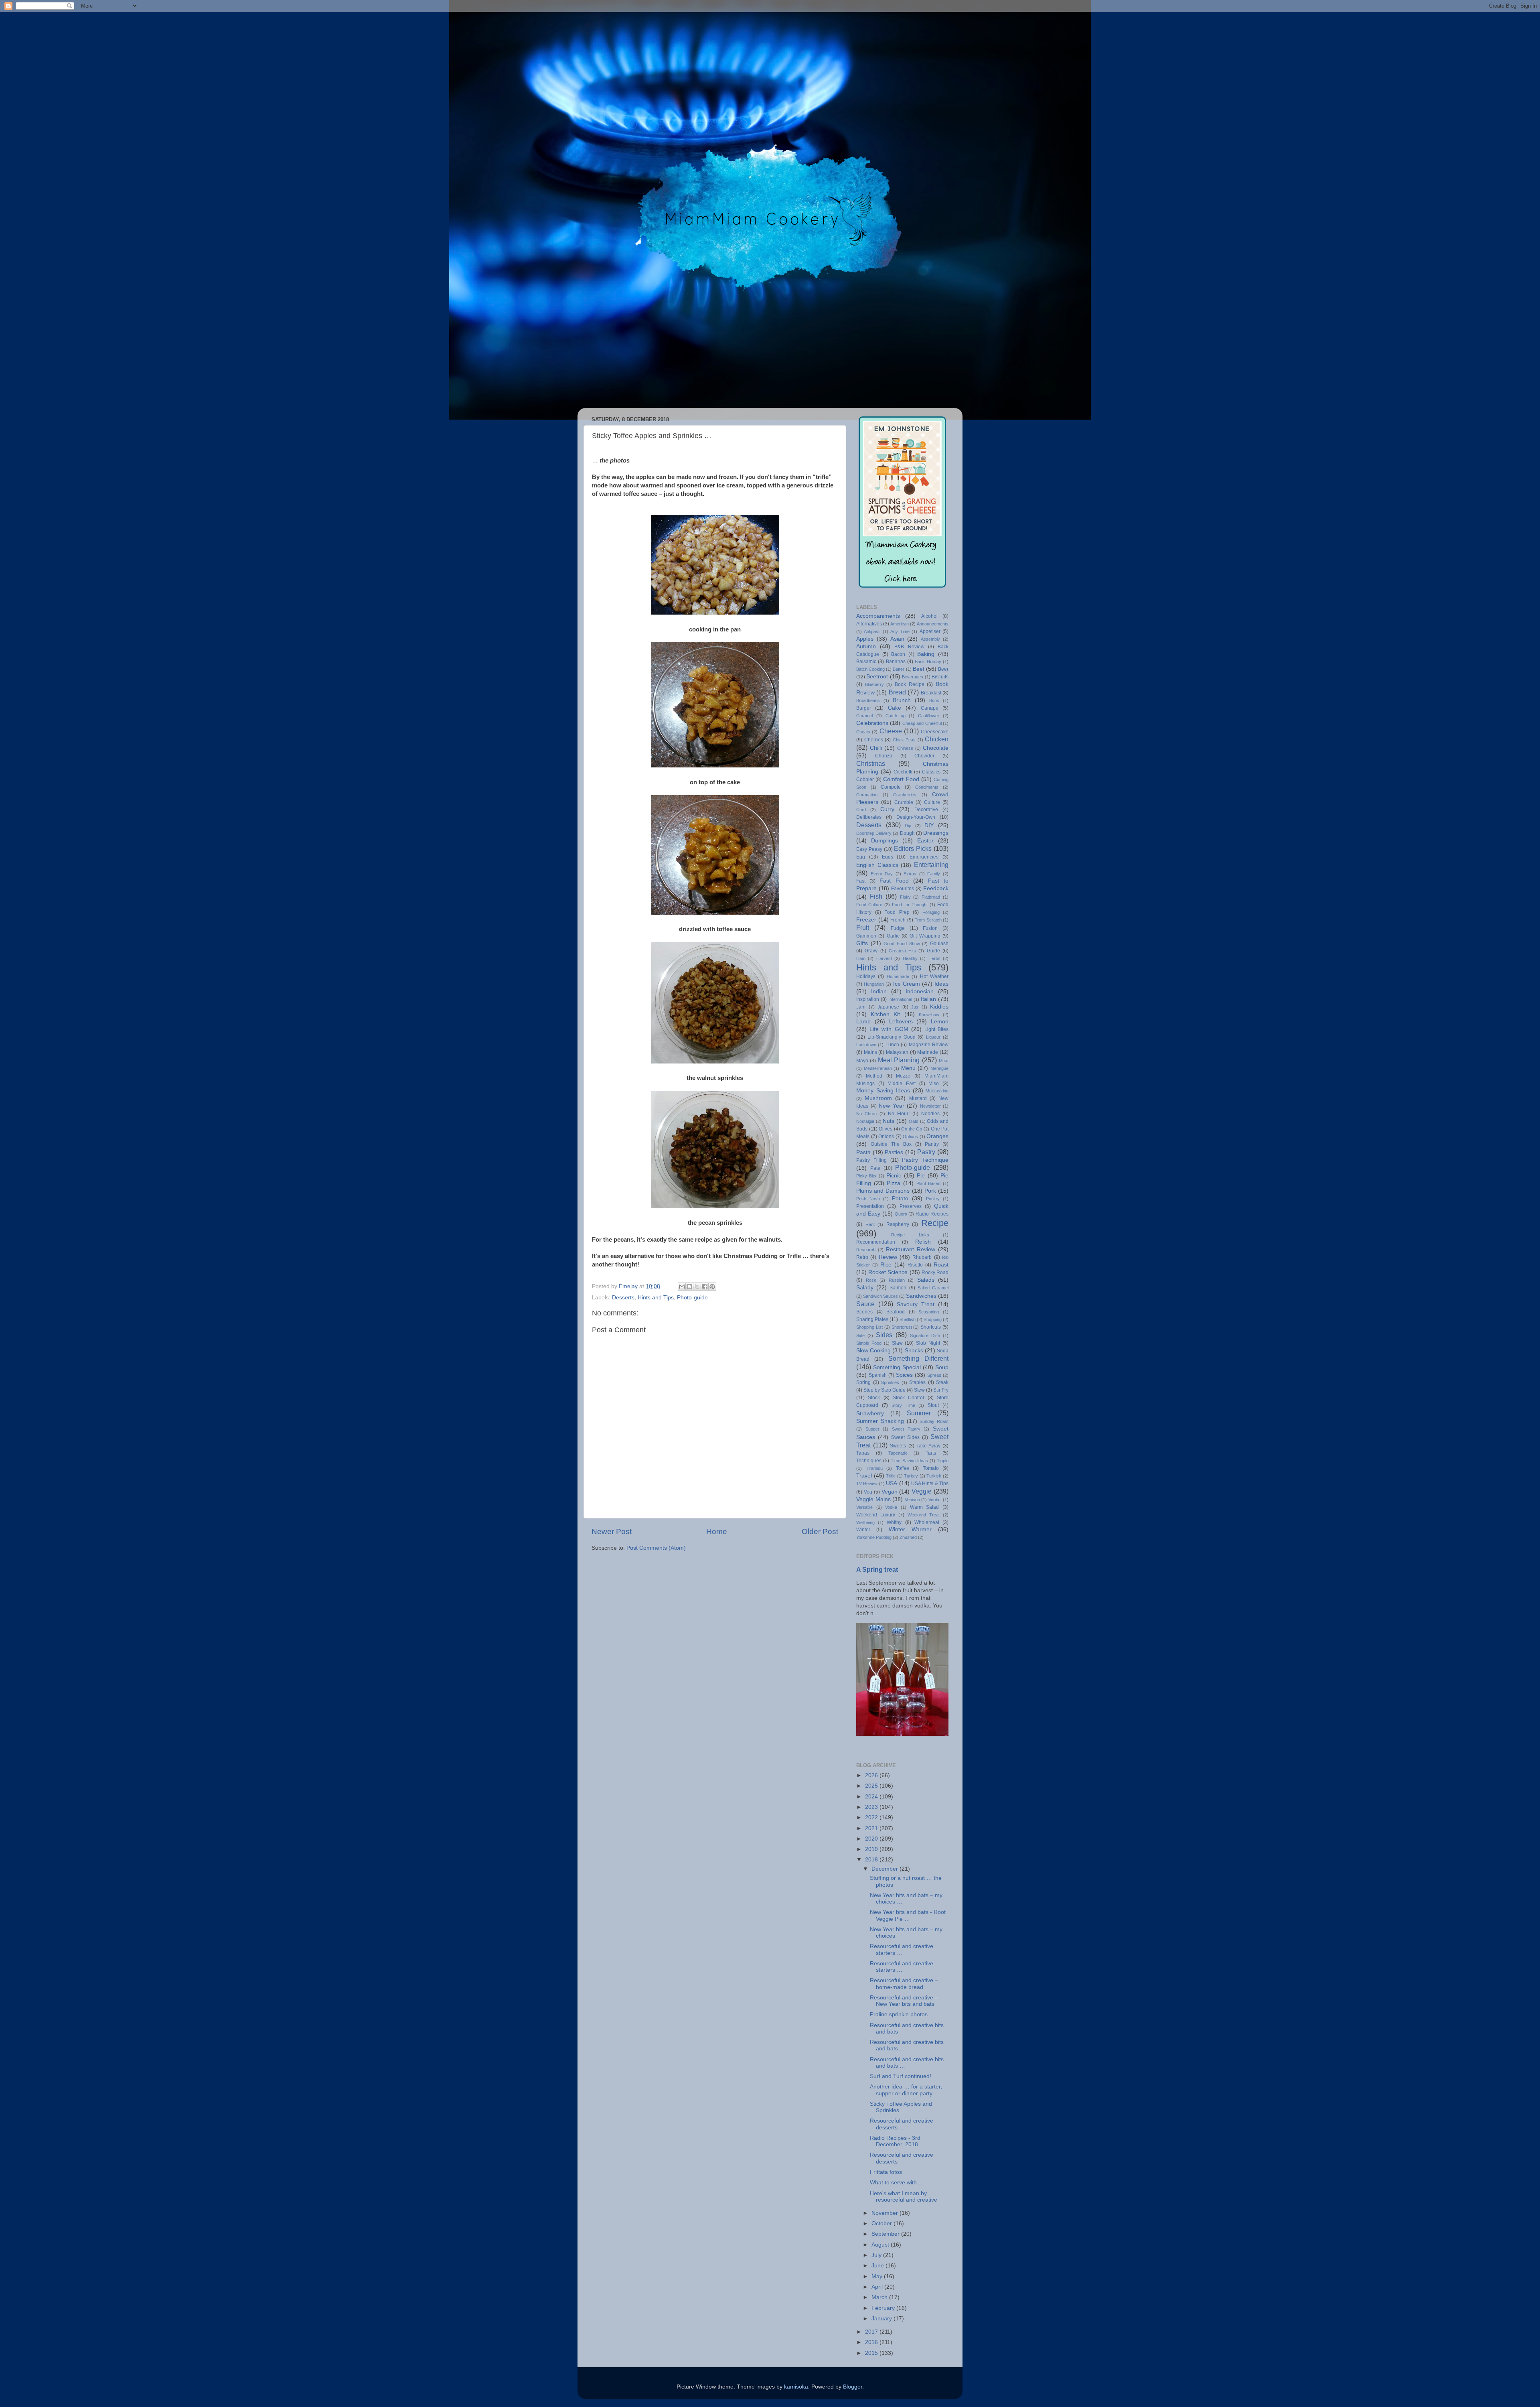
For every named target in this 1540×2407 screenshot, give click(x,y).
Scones (864, 1312)
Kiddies (939, 1007)
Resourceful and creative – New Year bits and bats (904, 2001)
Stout (933, 1405)
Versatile (864, 1507)
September (886, 2234)
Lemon (940, 1022)
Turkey (911, 1476)
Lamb (863, 1022)
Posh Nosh (868, 1199)
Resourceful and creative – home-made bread (904, 1984)
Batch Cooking (870, 669)
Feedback (936, 888)
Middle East (902, 1084)
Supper (872, 1429)
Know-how (929, 1015)
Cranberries (905, 795)
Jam (861, 1007)
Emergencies (924, 857)
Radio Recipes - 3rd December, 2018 (895, 2141)
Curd (861, 810)
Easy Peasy (869, 849)
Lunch (892, 1045)
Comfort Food (901, 779)
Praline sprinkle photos (899, 2014)
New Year (892, 1106)
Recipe (935, 1223)
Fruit (863, 927)
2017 (872, 2332)
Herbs (934, 958)
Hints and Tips (656, 1298)
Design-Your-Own (916, 817)
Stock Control (908, 1398)
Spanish (878, 1375)
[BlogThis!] (689, 1287)
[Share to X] (697, 1287)
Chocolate (936, 748)
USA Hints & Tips (930, 1484)
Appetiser (930, 631)
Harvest (884, 958)
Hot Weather (934, 976)
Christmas (871, 763)
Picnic (894, 1176)
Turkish (934, 1476)
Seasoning (929, 1312)
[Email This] (682, 1287)
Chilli (876, 748)
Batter (899, 669)
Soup (942, 1367)
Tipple (943, 1461)
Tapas (863, 1453)
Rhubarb (922, 1257)
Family (934, 874)
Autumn (866, 646)
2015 (872, 2353)
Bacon (898, 654)
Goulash (939, 944)
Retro (862, 1257)
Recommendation (876, 1242)
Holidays (866, 976)
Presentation (870, 1206)
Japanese (888, 1007)
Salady (865, 1288)
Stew (919, 1390)
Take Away (928, 1446)
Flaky (905, 897)
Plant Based (929, 1183)
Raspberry (898, 1224)
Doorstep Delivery (874, 833)
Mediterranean (878, 1068)
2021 (872, 1828)
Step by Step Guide (884, 1390)
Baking (926, 654)
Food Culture (869, 905)
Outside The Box (891, 1144)
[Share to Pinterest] (712, 1287)
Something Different (918, 1358)
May (878, 2276)
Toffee (903, 1468)
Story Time (903, 1405)
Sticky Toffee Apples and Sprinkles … (901, 2107)
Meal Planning (899, 1060)
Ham (861, 958)
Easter (925, 841)
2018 (872, 1860)
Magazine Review (929, 1045)
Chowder (924, 756)
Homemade (898, 976)
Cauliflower (929, 716)
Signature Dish (925, 1335)
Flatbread (931, 897)
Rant (870, 1224)
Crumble (904, 802)
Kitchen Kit (885, 1014)
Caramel (864, 716)
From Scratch (928, 920)
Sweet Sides (905, 1437)
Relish (923, 1242)
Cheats (863, 732)
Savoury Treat (916, 1304)
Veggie (922, 1491)
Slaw (897, 1343)
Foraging (931, 912)
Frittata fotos (886, 2172)
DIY (929, 825)
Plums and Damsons (883, 1191)
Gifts (862, 943)
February (884, 2308)
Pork (930, 1191)
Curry (887, 809)
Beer (943, 669)
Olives (885, 1129)
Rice (886, 1265)
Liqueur (933, 1037)
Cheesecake (935, 732)
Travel (864, 1476)
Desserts (623, 1298)
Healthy (910, 958)
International (900, 999)
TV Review (867, 1484)
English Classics (877, 865)
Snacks (914, 1351)
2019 (872, 1849)
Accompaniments (878, 616)
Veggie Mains (873, 1499)
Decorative (926, 810)
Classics (931, 772)
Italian (928, 999)
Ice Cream (907, 984)
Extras (910, 874)
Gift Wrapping (925, 936)
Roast (941, 1265)
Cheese (891, 731)
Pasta (863, 1152)
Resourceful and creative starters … (902, 1949)
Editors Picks (913, 848)
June (878, 2266)
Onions (886, 1137)
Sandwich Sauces (880, 1296)
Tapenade (898, 1453)
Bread (897, 692)
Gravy (871, 951)
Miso (934, 1084)
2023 (872, 1807)
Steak (942, 1382)
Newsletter (930, 1106)
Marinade (928, 1052)
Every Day (882, 874)
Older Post (820, 1531)
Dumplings (884, 841)
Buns (934, 700)
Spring (863, 1382)
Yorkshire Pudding (874, 1537)
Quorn (901, 1214)
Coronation (867, 795)
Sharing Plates (872, 1319)
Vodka (891, 1507)
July (877, 2255)
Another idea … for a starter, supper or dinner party (906, 2090)
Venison (912, 1500)
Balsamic (866, 662)
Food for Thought (910, 905)
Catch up (896, 716)
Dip (908, 826)
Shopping (933, 1319)
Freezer (866, 920)
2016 (872, 2342)
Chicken (937, 739)
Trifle (891, 1476)
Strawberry (870, 1414)
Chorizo (884, 756)
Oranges (937, 1136)
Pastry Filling (871, 1160)
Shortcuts (931, 1327)
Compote (891, 787)
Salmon (898, 1288)
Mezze (903, 1076)
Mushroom (878, 1098)
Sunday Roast (934, 1421)
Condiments (927, 787)
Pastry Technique (925, 1160)
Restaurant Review (911, 1249)
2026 (872, 1775)
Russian (897, 1280)
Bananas (896, 662)
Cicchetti (903, 772)
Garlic (893, 936)
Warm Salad (925, 1507)
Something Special (897, 1367)
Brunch (902, 700)
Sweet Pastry (906, 1429)
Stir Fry (941, 1390)
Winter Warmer (910, 1529)
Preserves (911, 1206)
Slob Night (928, 1343)
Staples (917, 1382)
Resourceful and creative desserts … (902, 2124)
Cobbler (865, 779)
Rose (871, 1280)
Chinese (905, 748)
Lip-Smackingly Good (892, 1037)
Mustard (918, 1098)
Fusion (930, 928)
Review (888, 1257)
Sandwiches (921, 1296)
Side (860, 1335)
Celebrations (872, 723)
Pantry (932, 1144)
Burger (864, 708)
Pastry (926, 1152)
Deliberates (869, 817)
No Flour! (899, 1114)
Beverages (913, 677)
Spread (934, 1375)
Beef (919, 669)
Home (717, 1531)
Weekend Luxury (876, 1515)
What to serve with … (897, 2183)
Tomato (931, 1468)
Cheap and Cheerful (922, 723)
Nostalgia (865, 1121)
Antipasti (872, 631)
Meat (944, 1061)
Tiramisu (874, 1468)
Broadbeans (868, 700)
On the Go (912, 1129)
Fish (876, 896)
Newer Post (612, 1531)
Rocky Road (935, 1273)
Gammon (866, 936)
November (885, 2213)
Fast (861, 881)
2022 (872, 1817)
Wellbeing (865, 1522)
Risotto (915, 1265)
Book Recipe (910, 684)
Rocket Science (888, 1272)
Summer (919, 1413)
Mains (870, 1052)
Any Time (900, 631)
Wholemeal (927, 1522)
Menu (908, 1068)
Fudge (898, 928)
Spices (904, 1375)
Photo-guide (692, 1298)
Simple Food (869, 1343)
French (898, 920)
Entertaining (931, 865)
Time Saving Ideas (909, 1461)
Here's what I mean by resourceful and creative (904, 2197)
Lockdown (866, 1045)
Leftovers (901, 1022)
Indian (879, 991)
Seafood (896, 1312)
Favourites (903, 889)
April (878, 2287)
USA (892, 1483)
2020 (872, 1839)
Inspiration (868, 999)
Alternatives (869, 624)
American (900, 624)
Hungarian (874, 984)
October (882, 2223)
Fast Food (894, 881)
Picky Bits (866, 1176)
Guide (933, 951)
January (882, 2319)
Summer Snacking (880, 1421)
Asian (897, 639)
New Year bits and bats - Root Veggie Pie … (908, 1915)
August (881, 2245)
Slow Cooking (873, 1351)
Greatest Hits (902, 951)
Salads (926, 1280)
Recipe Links (910, 1235)
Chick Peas (904, 740)
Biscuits (940, 677)
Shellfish (908, 1319)
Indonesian (920, 991)
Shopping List (869, 1327)
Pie (921, 1176)
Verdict (935, 1500)
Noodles (930, 1114)
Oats (914, 1121)
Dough (907, 833)
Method (874, 1076)
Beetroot (877, 677)
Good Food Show (902, 944)
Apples (865, 639)
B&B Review (909, 647)
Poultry (933, 1199)
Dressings (936, 833)
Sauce (865, 1304)
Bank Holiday (928, 662)
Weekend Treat (924, 1515)
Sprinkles (890, 1382)
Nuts (889, 1121)
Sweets (898, 1446)
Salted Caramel (933, 1288)
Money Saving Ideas (883, 1091)
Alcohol (929, 616)
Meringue (939, 1068)
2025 (872, 1786)
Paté (875, 1168)
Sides (884, 1335)
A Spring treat (877, 1570)
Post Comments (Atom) (656, 1548)
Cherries (874, 740)
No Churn (866, 1114)
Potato (900, 1198)
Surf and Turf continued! (901, 2076)
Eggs (888, 857)
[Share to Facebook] (705, 1287)
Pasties (894, 1152)
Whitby (894, 1522)
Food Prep (897, 912)
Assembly (930, 639)
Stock (874, 1398)
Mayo (862, 1061)
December (885, 1869)
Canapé (930, 708)
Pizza (894, 1183)
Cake (895, 708)
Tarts (931, 1453)
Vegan (890, 1492)
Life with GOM (889, 1029)
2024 (872, 1797)
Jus (915, 1007)
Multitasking (937, 1091)
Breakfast (931, 693)
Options (910, 1137)
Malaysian (897, 1052)
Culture (932, 802)
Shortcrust (902, 1327)
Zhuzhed (908, 1537)
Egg (861, 857)
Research (866, 1250)
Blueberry (874, 684)
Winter (863, 1530)
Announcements (933, 624)
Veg (868, 1492)
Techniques (869, 1461)
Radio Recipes (932, 1214)
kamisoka (796, 2387)
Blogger (853, 2387)
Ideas (941, 984)
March (880, 2297)
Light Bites (936, 1029)
